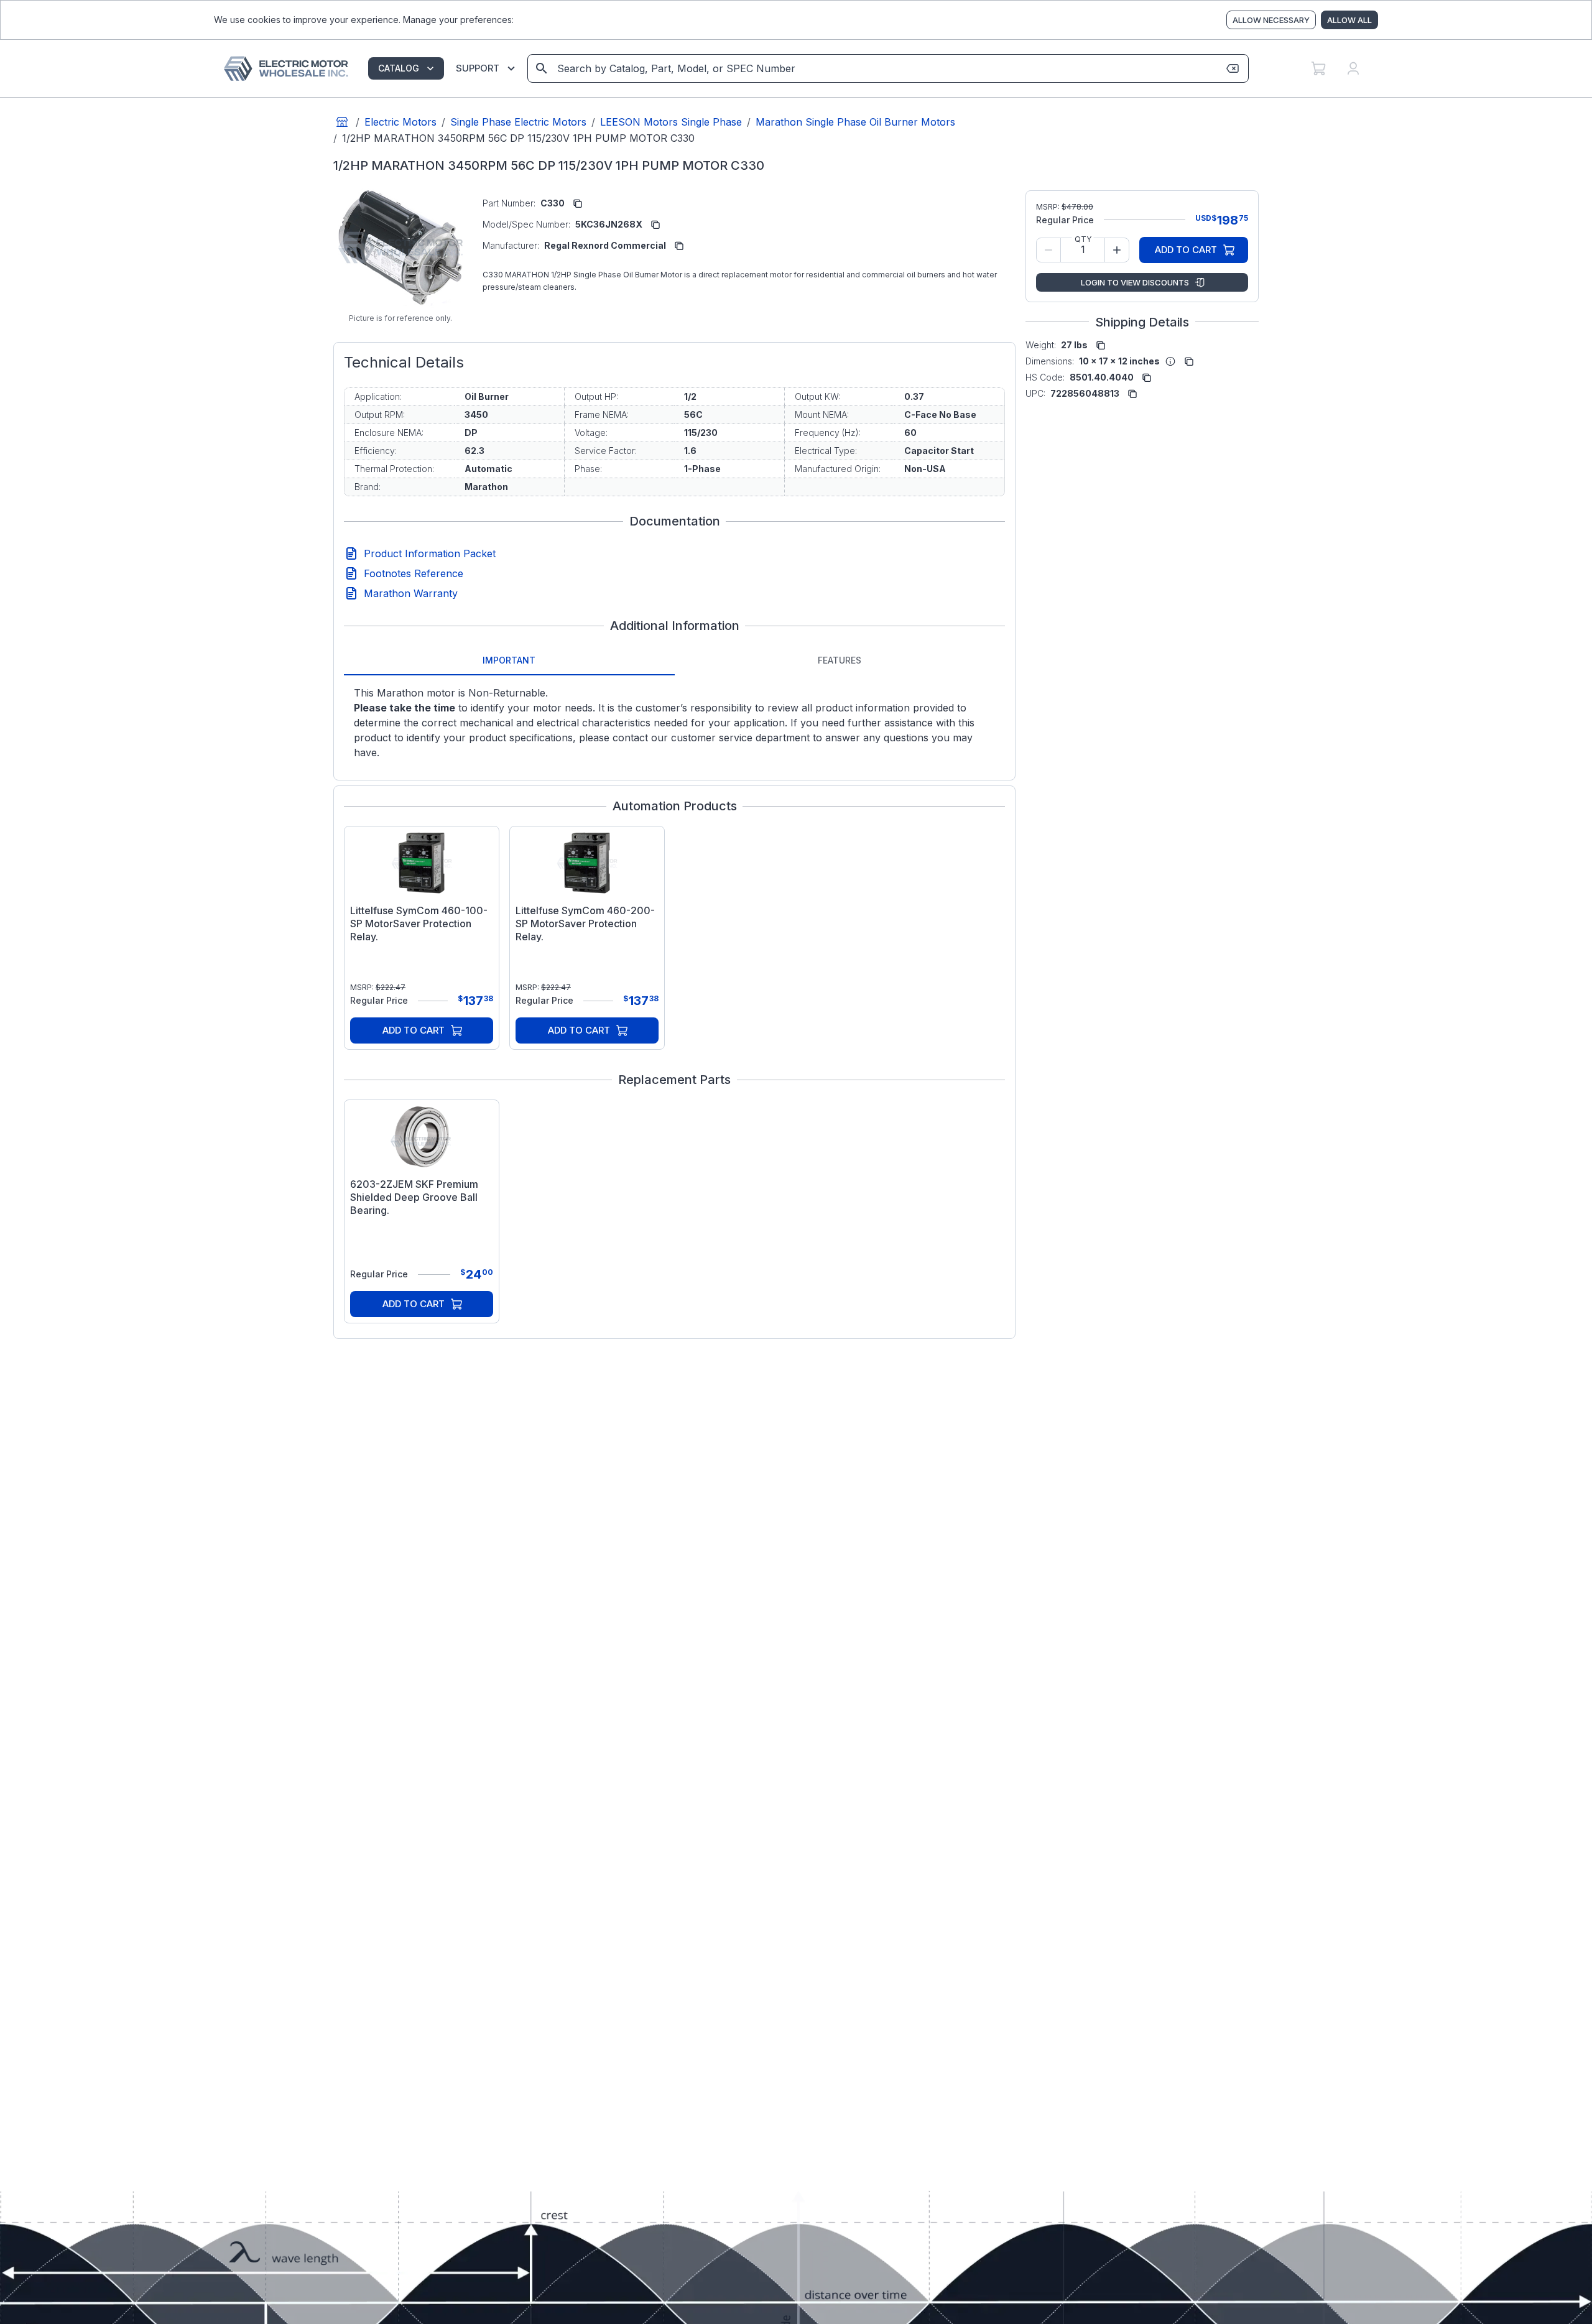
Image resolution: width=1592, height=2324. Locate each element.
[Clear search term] (1233, 68)
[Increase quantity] (1117, 250)
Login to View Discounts (1135, 282)
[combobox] (887, 68)
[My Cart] (1318, 68)
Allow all (1349, 20)
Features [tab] (840, 660)
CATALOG (399, 68)
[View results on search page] (542, 68)
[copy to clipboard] (578, 203)
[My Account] (1353, 68)
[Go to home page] (342, 122)
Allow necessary (1271, 20)
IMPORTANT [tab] (509, 660)
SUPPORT (478, 68)
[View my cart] (1318, 68)
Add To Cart (414, 1030)
